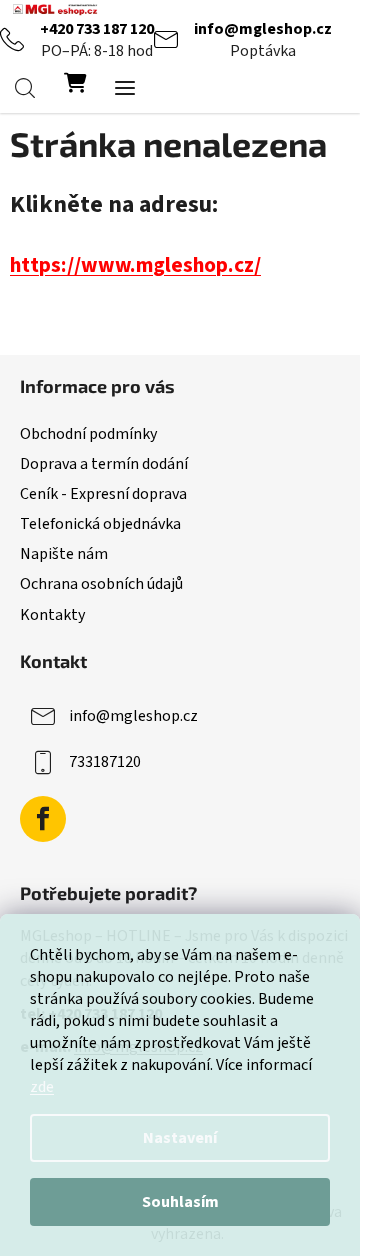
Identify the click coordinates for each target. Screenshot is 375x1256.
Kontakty (52, 615)
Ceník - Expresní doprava (103, 494)
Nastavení (180, 1138)
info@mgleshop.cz (263, 29)
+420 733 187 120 (97, 29)
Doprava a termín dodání (104, 464)
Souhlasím (180, 1202)
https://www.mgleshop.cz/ (135, 265)
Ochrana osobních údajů (101, 584)
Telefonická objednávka (100, 524)
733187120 (105, 761)
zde (42, 1087)
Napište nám (64, 554)
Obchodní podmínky (88, 434)
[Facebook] (43, 819)
